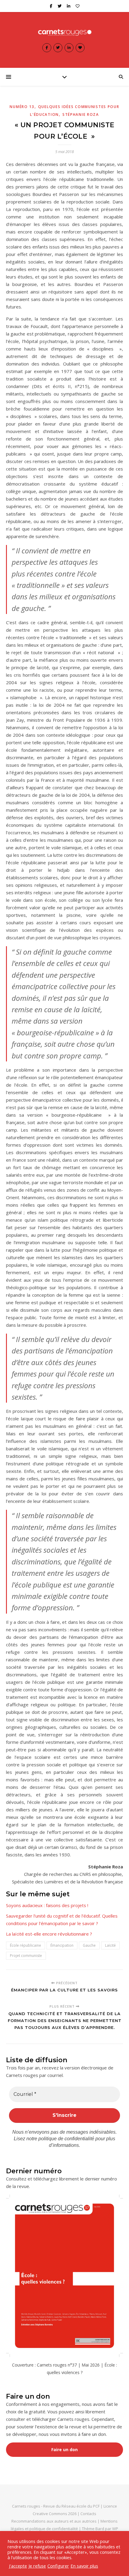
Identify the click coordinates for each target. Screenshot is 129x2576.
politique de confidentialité (66, 2139)
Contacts (88, 2514)
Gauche (89, 1945)
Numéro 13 (22, 107)
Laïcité (110, 1945)
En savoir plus (84, 2566)
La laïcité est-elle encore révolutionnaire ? (49, 1934)
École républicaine (25, 1945)
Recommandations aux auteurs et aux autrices (54, 2521)
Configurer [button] (58, 2566)
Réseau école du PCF (81, 2506)
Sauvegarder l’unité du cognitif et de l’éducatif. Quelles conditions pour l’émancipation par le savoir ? (62, 1920)
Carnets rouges (26, 2506)
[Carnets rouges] (64, 32)
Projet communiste (26, 1956)
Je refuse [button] (37, 2566)
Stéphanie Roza (81, 114)
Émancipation (62, 1945)
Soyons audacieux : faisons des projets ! (47, 1905)
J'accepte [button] (18, 2566)
